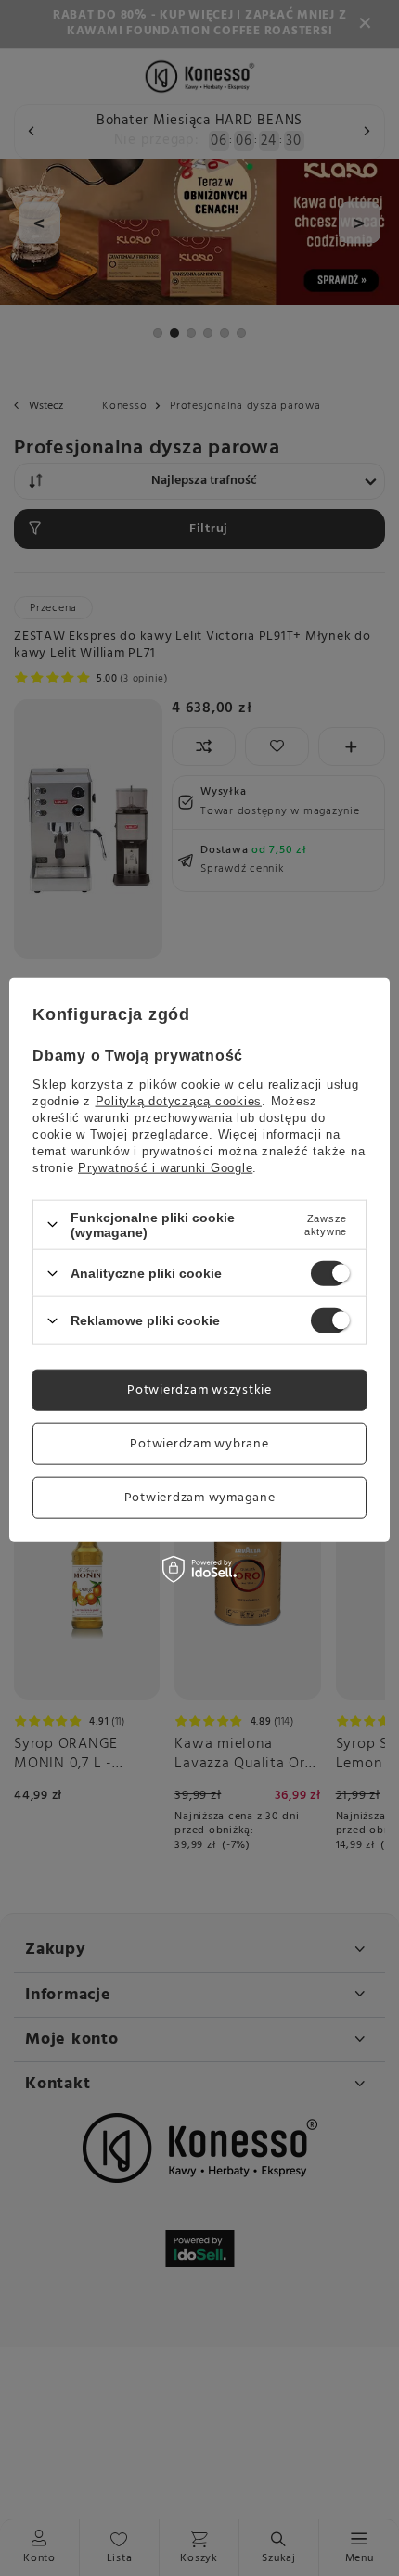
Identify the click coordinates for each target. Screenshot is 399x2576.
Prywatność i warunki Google (165, 1167)
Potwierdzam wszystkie (199, 1390)
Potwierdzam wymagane (200, 1497)
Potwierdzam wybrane (199, 1443)
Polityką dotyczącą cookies (179, 1100)
